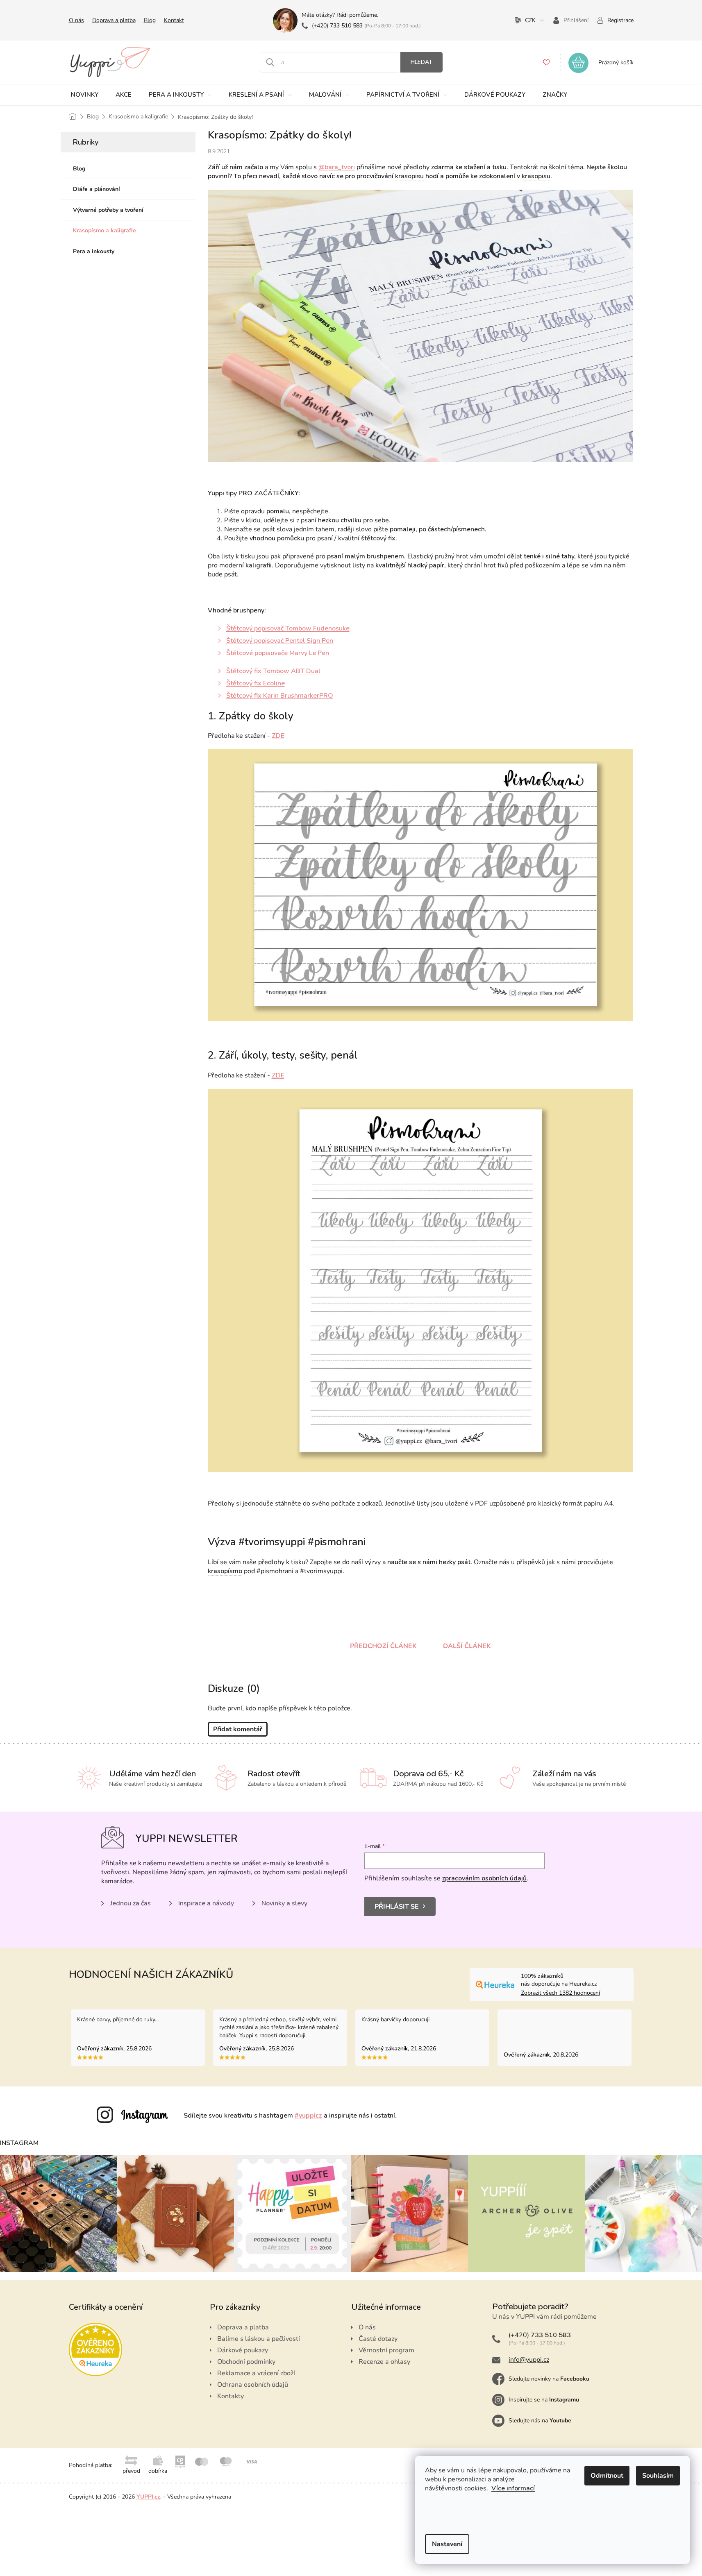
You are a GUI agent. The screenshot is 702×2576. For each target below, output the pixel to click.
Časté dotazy (378, 2339)
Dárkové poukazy (243, 2350)
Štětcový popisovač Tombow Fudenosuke (288, 628)
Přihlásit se (397, 1907)
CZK (530, 20)
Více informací (513, 2488)
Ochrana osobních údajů (253, 2385)
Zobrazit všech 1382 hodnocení (560, 1993)
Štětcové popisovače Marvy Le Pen (278, 653)
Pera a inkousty (94, 251)
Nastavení (447, 2544)
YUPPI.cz (148, 2497)
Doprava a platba (114, 20)
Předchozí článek (383, 1646)
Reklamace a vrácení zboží (256, 2373)
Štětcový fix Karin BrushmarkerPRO (280, 696)
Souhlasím (658, 2476)
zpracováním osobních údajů (484, 1878)
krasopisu (409, 176)
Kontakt (174, 20)
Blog (150, 20)
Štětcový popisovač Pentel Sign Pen (280, 641)
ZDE (278, 736)
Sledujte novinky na (549, 2379)
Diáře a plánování (97, 189)
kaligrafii (259, 565)
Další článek (467, 1646)
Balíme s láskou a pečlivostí (259, 2339)
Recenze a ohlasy (384, 2362)
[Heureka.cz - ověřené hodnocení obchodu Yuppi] (95, 2349)
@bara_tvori (337, 167)
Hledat (421, 62)
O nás (76, 20)
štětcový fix (378, 538)
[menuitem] (85, 95)
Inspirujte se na (544, 2400)
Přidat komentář (238, 1729)
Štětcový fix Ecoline (256, 683)
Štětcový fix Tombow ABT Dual (273, 671)
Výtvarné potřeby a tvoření (108, 210)
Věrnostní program (386, 2350)
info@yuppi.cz (529, 2360)
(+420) (337, 26)
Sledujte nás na (540, 2421)
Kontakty (231, 2396)
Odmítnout (607, 2476)
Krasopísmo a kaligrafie (105, 230)
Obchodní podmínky (246, 2362)
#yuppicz (308, 2116)
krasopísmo (225, 1571)
